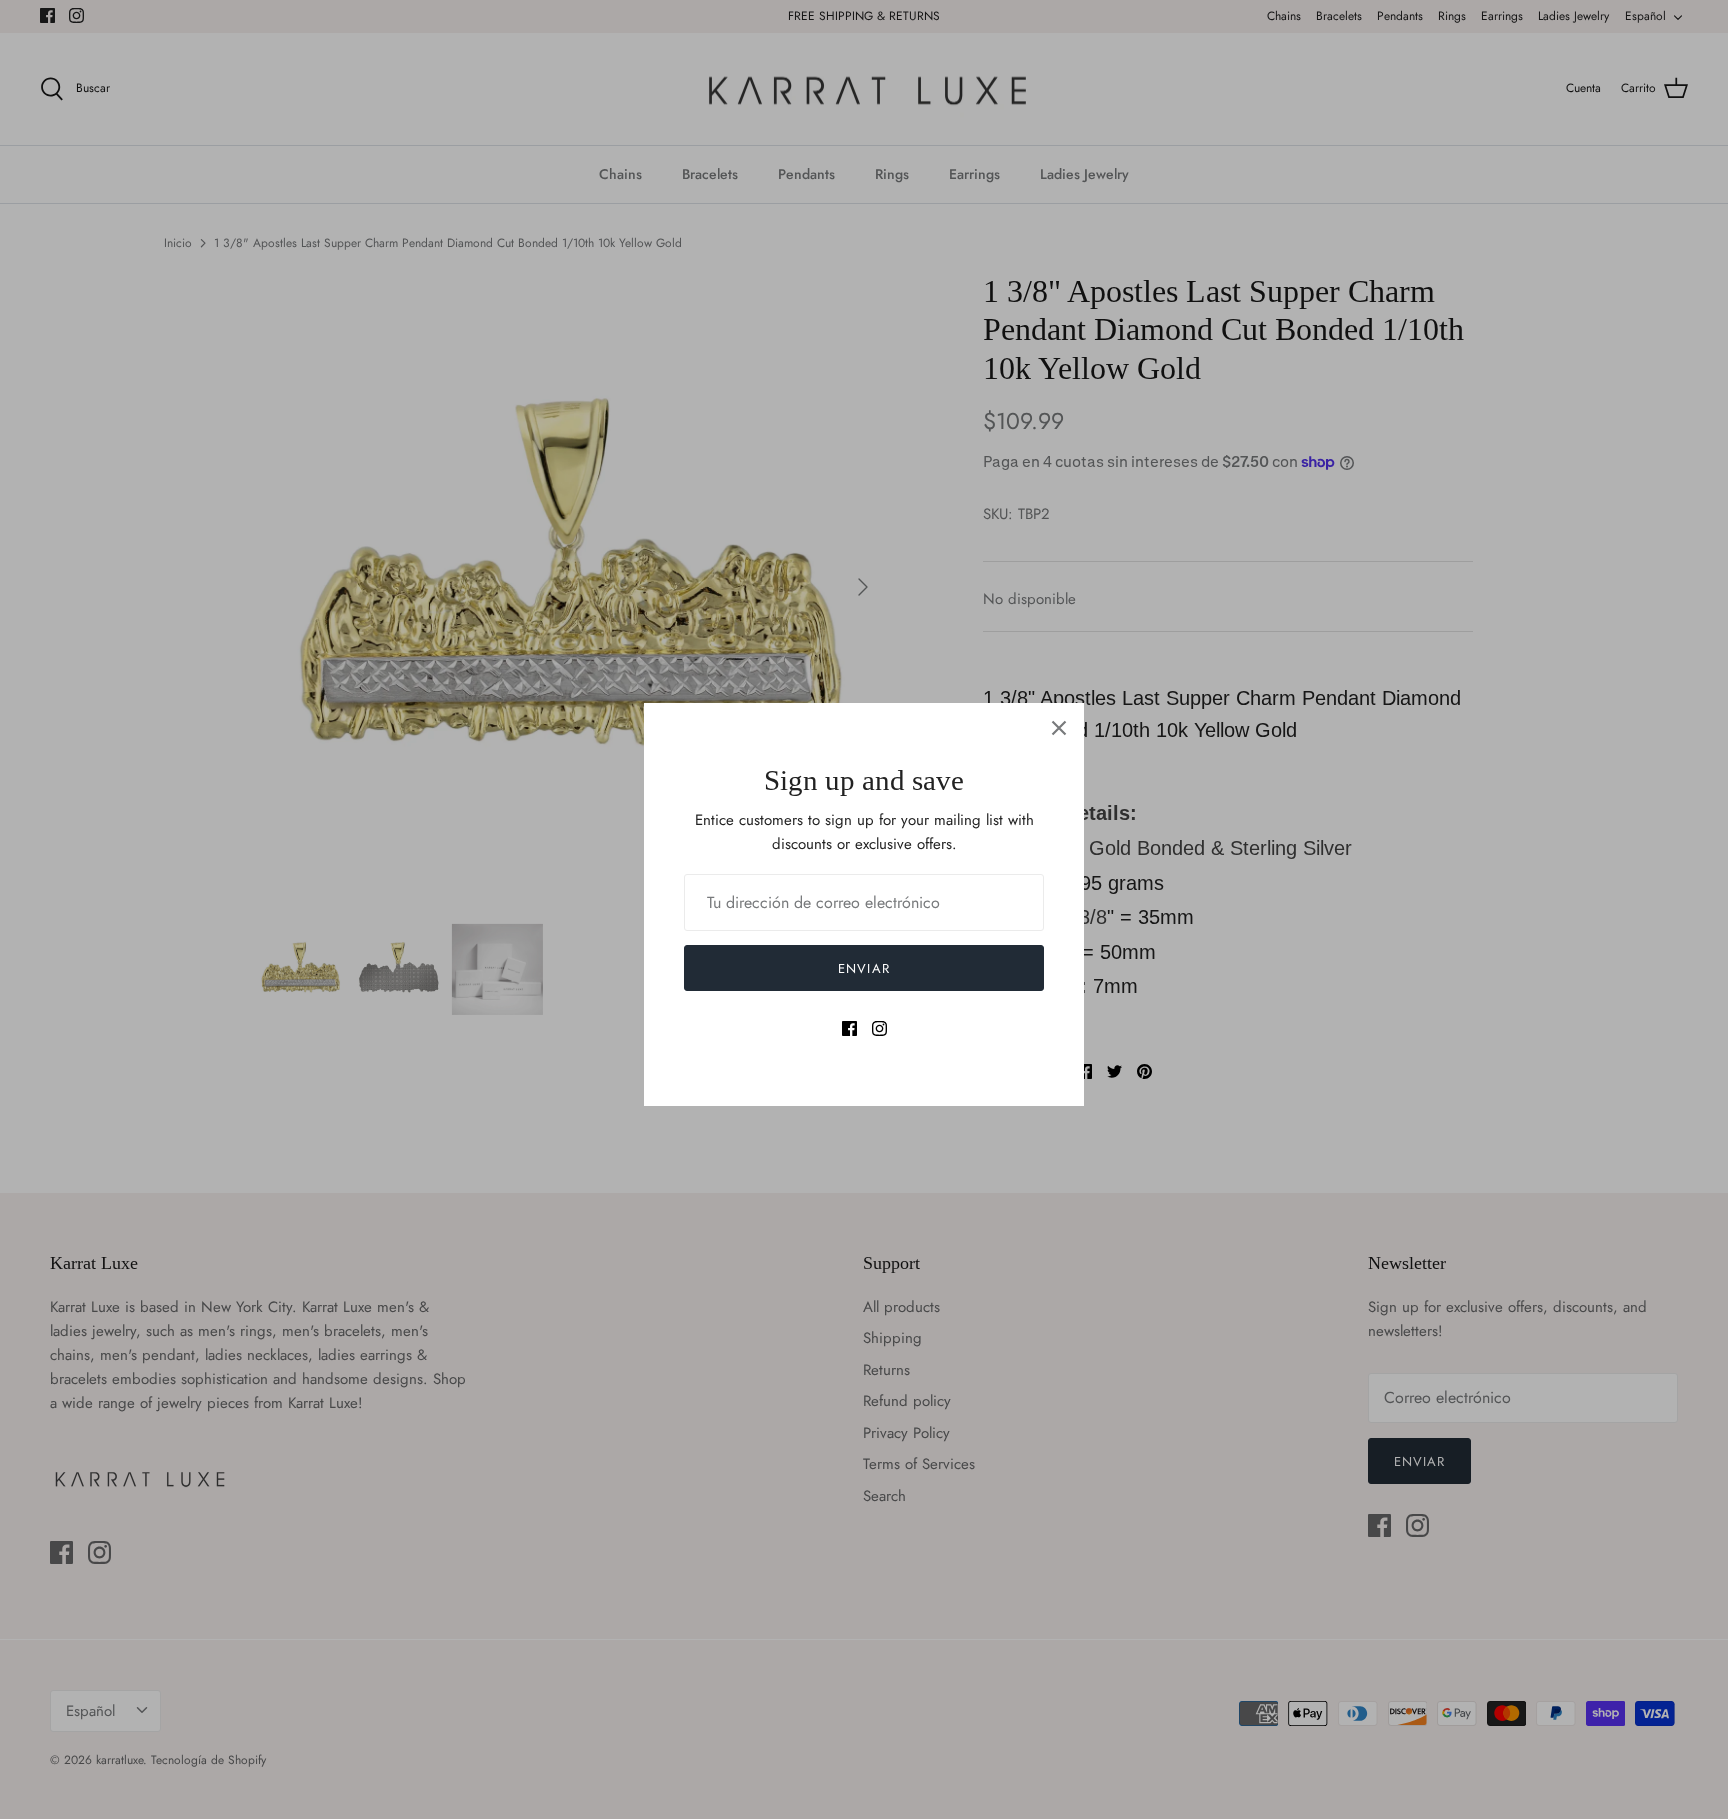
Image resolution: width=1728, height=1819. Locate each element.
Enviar (863, 968)
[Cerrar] (1059, 728)
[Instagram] (879, 1028)
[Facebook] (849, 1028)
